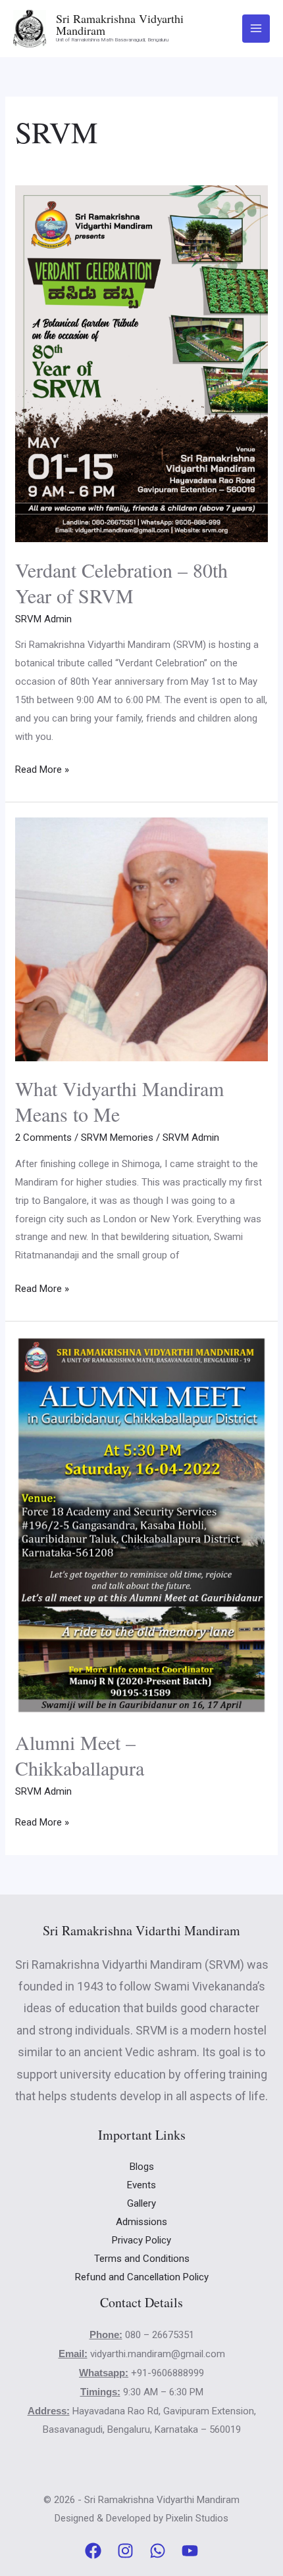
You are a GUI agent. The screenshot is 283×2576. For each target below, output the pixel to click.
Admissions (141, 2222)
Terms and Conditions (142, 2259)
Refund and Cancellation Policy (142, 2277)
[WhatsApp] (158, 2551)
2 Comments (43, 1138)
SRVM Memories (117, 1138)
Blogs (142, 2167)
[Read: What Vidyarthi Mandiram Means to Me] (141, 938)
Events (141, 2185)
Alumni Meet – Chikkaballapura (80, 1755)
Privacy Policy (141, 2240)
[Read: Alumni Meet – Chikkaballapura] (141, 1525)
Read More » (42, 768)
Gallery (141, 2203)
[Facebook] (93, 2551)
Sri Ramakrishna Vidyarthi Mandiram (120, 24)
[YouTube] (190, 2551)
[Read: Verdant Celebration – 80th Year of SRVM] (141, 363)
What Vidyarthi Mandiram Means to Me (119, 1101)
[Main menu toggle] (256, 29)
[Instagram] (125, 2551)
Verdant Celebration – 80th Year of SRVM (121, 583)
